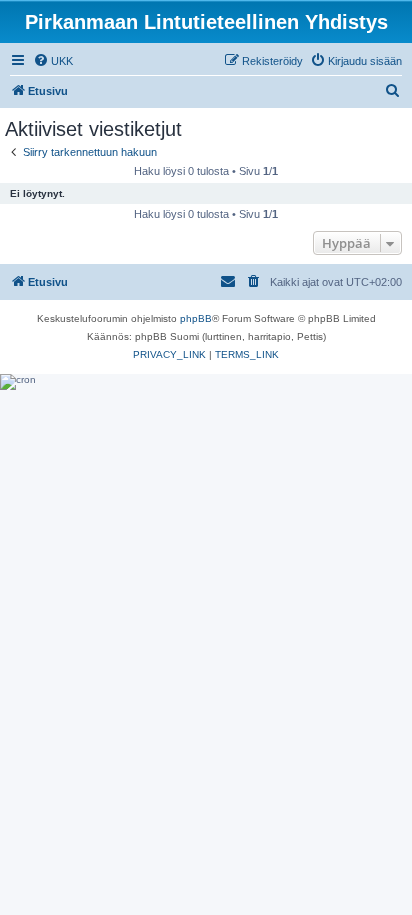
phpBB (196, 318)
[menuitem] (53, 61)
